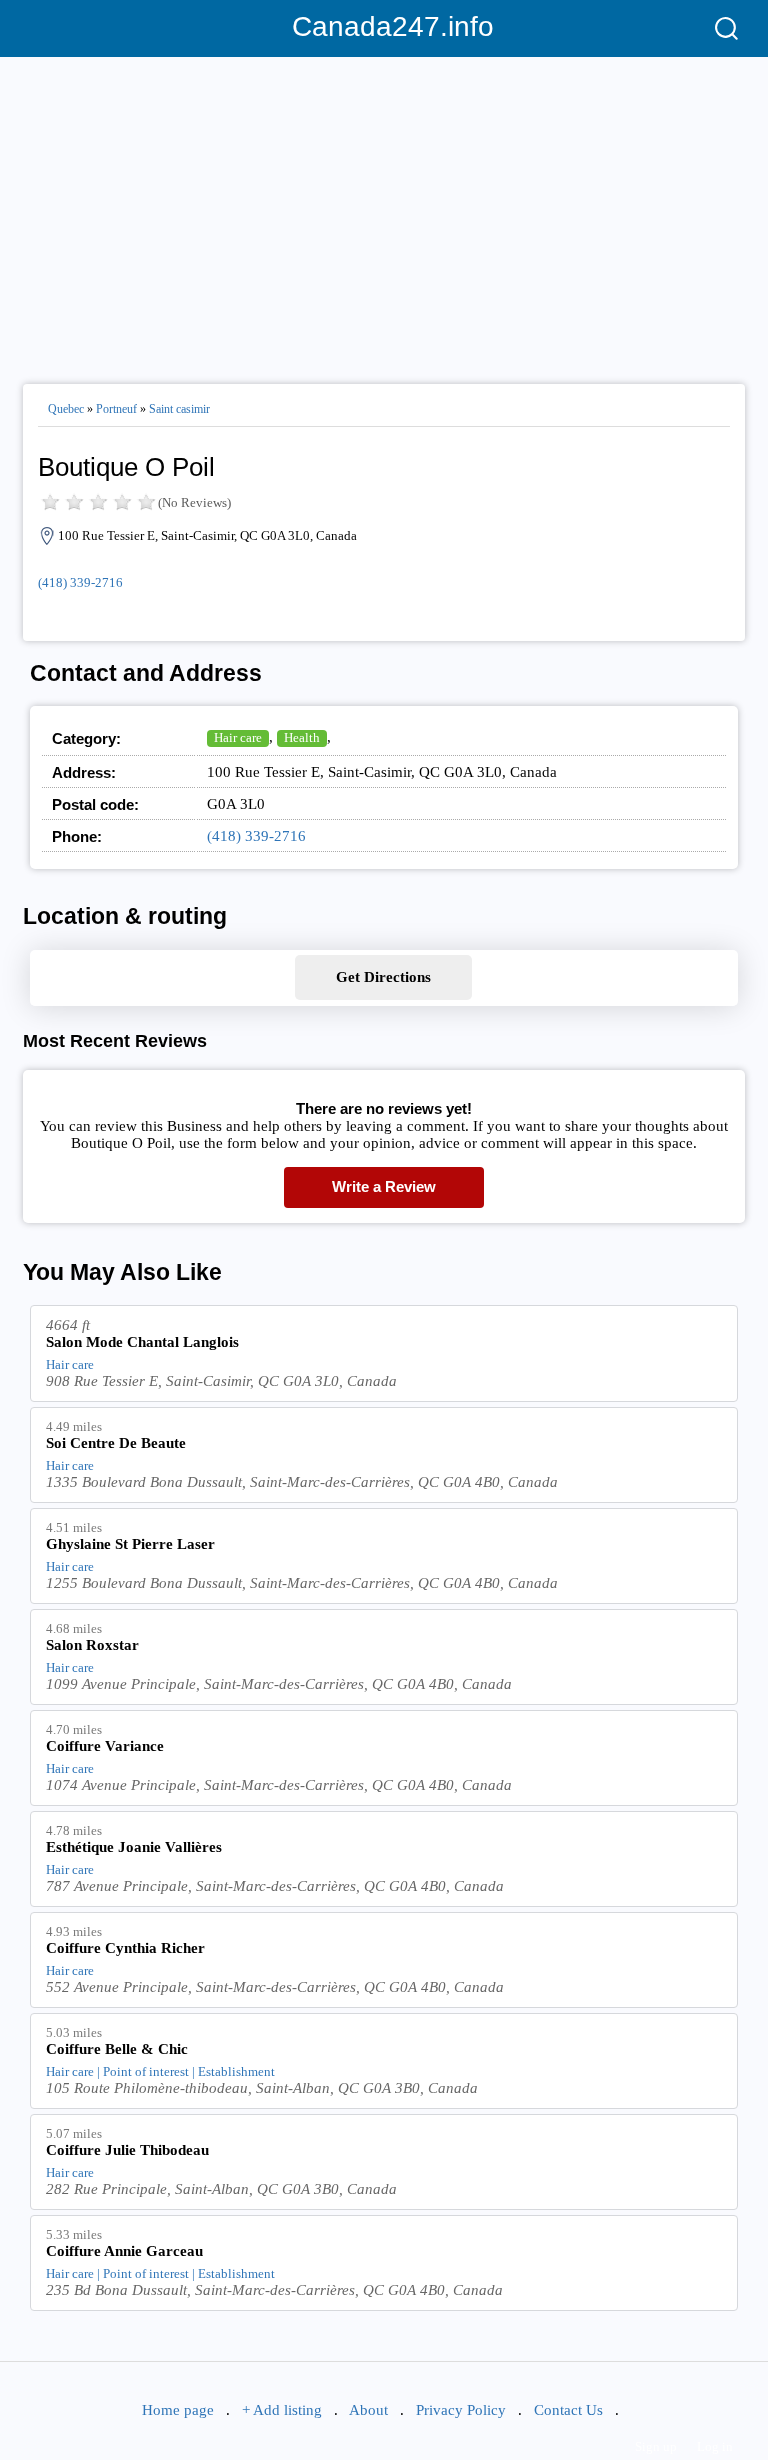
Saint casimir (179, 409)
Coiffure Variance (105, 1746)
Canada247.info (384, 26)
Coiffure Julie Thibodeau (127, 2150)
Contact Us (568, 2410)
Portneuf (116, 409)
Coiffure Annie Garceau (124, 2251)
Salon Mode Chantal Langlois (142, 1342)
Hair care (238, 737)
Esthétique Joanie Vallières (134, 1847)
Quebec (66, 409)
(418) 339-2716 (80, 582)
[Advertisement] (384, 212)
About (368, 2410)
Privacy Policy (461, 2410)
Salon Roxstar (92, 1645)
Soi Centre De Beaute (116, 1443)
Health (302, 737)
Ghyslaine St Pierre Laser (130, 1544)
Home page (178, 2410)
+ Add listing (282, 2410)
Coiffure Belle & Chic (117, 2049)
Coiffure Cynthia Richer (125, 1948)
